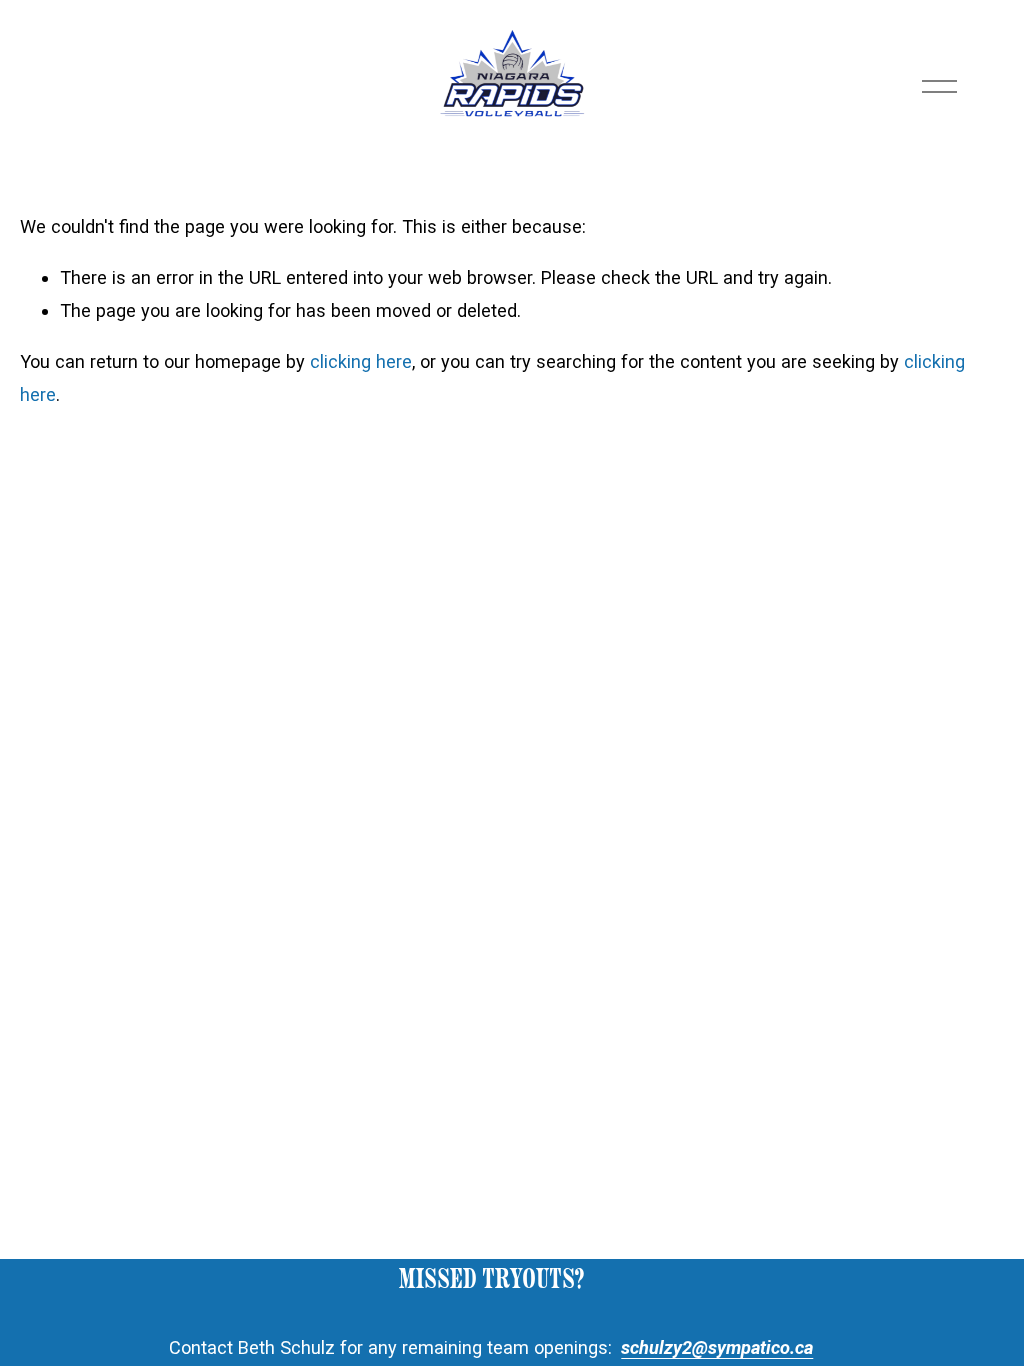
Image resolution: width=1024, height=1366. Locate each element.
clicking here (361, 361)
